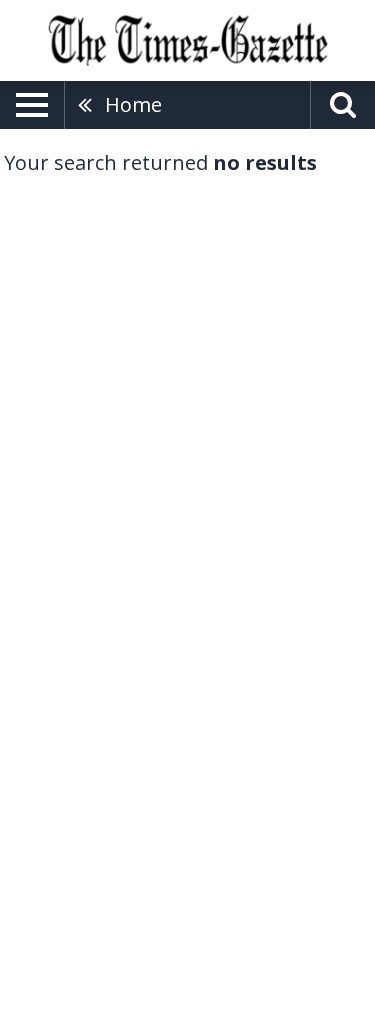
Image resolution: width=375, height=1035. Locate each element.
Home (133, 104)
